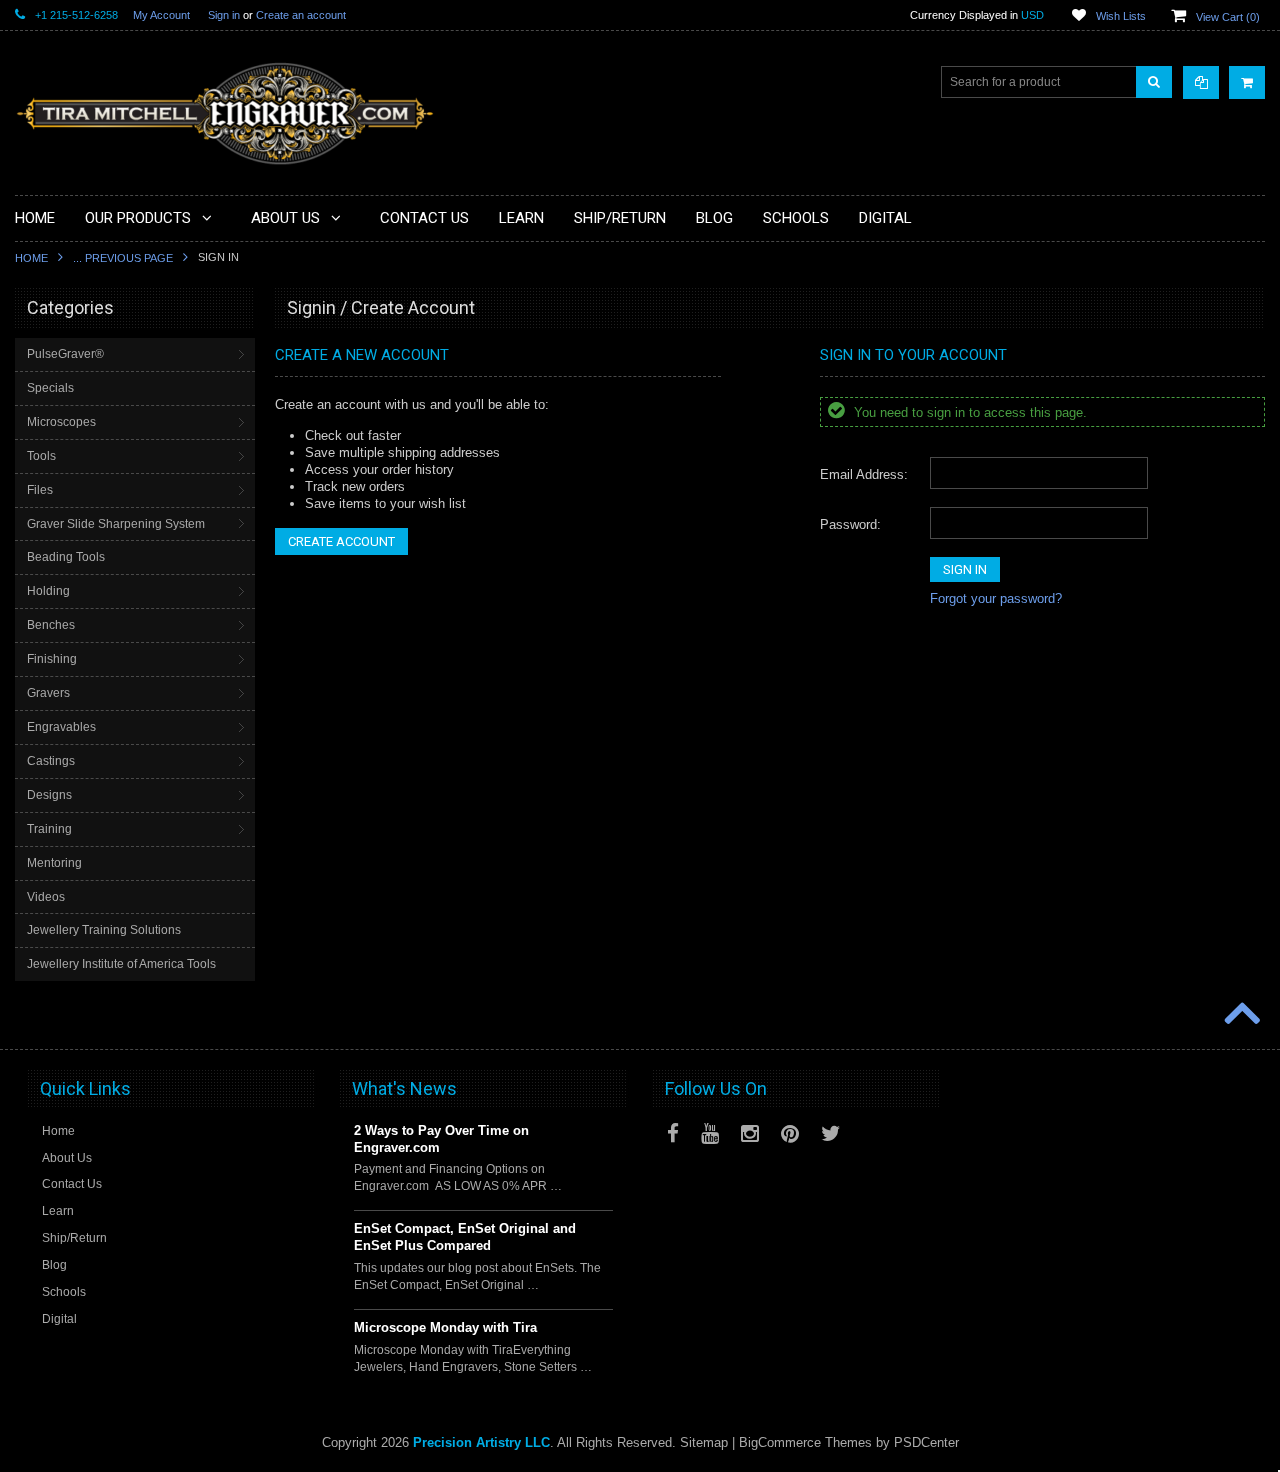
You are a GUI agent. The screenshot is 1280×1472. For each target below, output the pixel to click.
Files (40, 490)
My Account (161, 15)
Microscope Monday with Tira (445, 1327)
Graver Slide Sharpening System (116, 524)
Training (49, 829)
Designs (49, 795)
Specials (50, 388)
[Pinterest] (790, 1133)
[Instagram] (750, 1133)
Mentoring (54, 863)
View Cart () (1228, 17)
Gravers (48, 693)
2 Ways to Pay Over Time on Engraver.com (441, 1139)
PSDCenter (926, 1442)
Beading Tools (66, 557)
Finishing (52, 659)
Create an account (301, 15)
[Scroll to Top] (1240, 1015)
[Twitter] (831, 1133)
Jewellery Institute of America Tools (121, 964)
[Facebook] (673, 1133)
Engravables (61, 727)
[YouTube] (710, 1133)
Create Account (341, 541)
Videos (46, 897)
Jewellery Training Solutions (104, 930)
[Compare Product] (1201, 82)
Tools (41, 456)
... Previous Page (123, 258)
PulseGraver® (65, 354)
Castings (51, 761)
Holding (48, 591)
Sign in (224, 15)
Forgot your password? (996, 598)
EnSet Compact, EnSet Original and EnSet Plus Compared (465, 1237)
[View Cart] (1247, 82)
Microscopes (61, 422)
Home (31, 258)
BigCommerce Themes (805, 1442)
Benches (51, 625)
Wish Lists (1121, 16)
